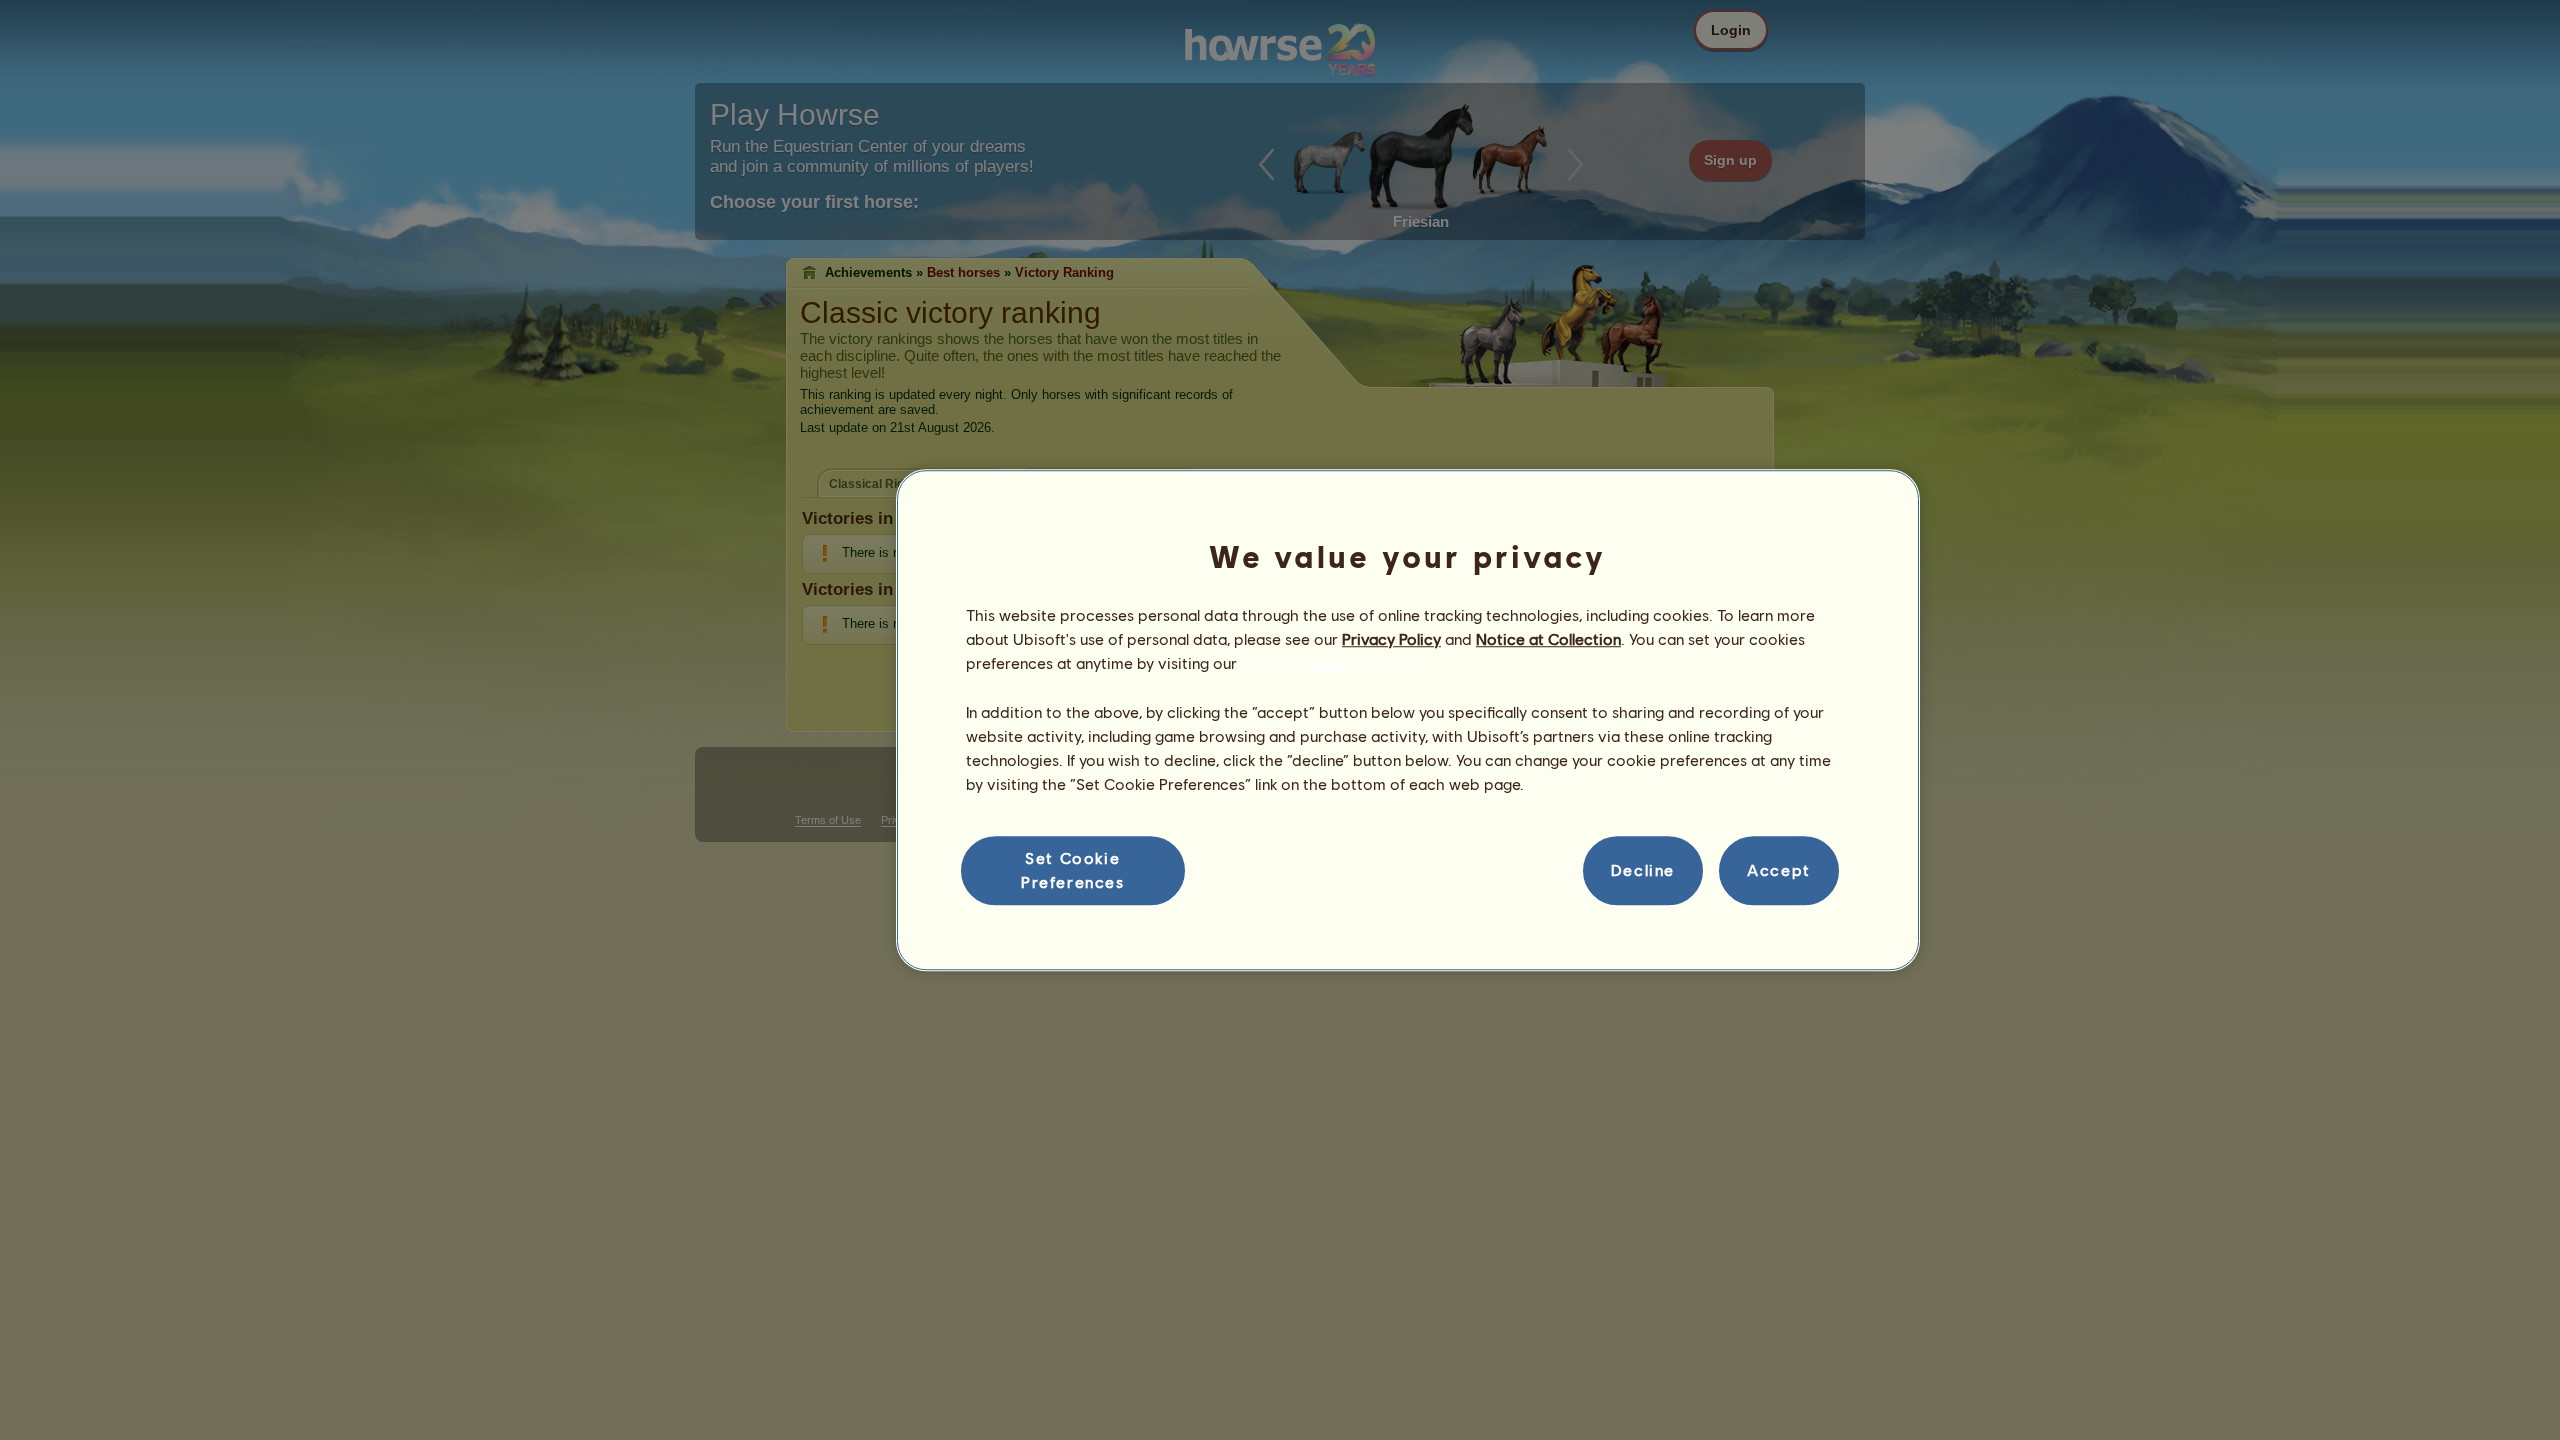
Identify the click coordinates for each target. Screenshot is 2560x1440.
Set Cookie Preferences (1073, 869)
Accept (1779, 870)
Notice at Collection (1548, 638)
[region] (1408, 720)
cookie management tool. (1332, 663)
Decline (1643, 870)
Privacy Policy (1391, 638)
